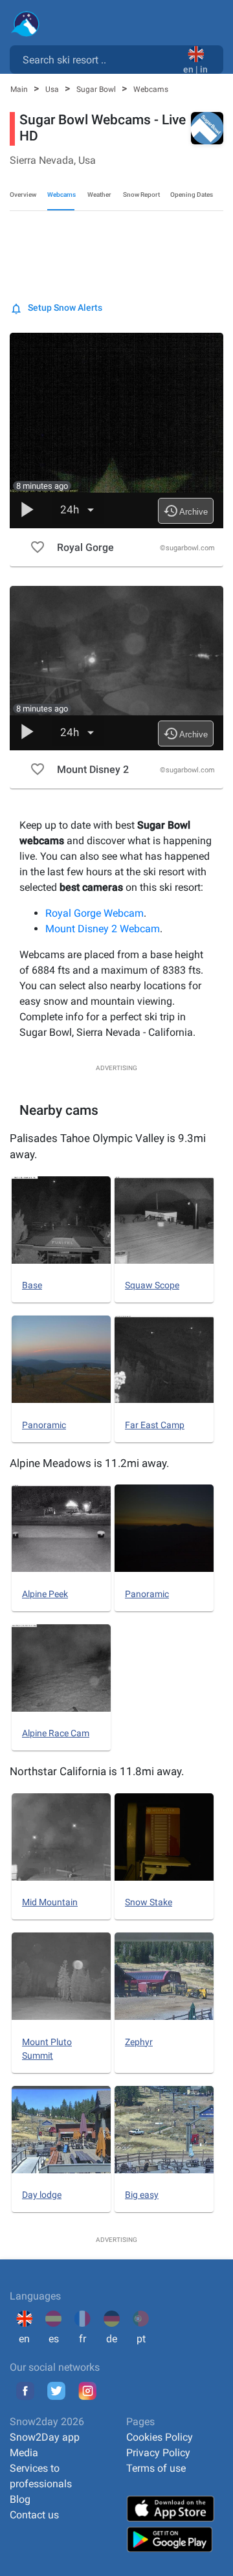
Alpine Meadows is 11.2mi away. (89, 1463)
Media (24, 2453)
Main (20, 89)
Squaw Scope (152, 1285)
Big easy (142, 2195)
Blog (20, 2499)
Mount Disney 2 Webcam (103, 929)
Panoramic (44, 1425)
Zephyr (139, 2042)
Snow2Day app (45, 2437)
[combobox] (99, 59)
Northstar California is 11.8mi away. (97, 1771)
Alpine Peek (45, 1594)
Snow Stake (149, 1902)
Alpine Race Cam (56, 1733)
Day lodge (42, 2195)
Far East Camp (155, 1425)
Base (32, 1285)
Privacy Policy (158, 2453)
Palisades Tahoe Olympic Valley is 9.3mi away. (108, 1147)
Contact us (34, 2515)
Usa (53, 89)
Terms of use (156, 2468)
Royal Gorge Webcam (94, 913)
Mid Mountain (50, 1902)
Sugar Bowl (97, 89)
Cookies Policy (160, 2437)
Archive (185, 511)
